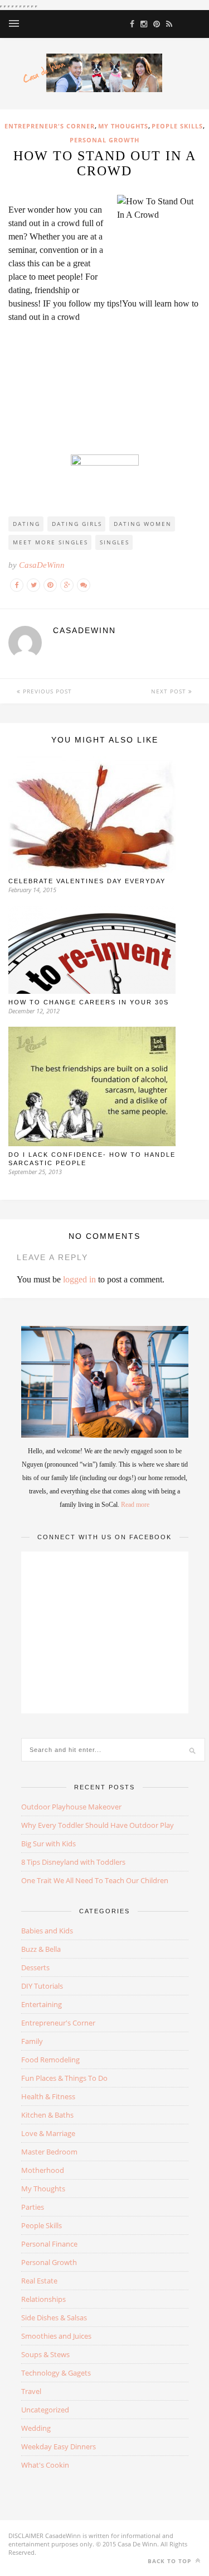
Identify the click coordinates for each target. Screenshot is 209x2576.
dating (26, 524)
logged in (79, 1279)
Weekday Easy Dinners (59, 2446)
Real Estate (39, 2281)
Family (32, 2041)
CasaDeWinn (42, 565)
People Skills (177, 126)
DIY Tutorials (42, 1986)
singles (115, 542)
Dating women (143, 524)
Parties (33, 2207)
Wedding (36, 2428)
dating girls (77, 524)
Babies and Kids (47, 1931)
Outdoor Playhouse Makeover (71, 1807)
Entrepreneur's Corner (50, 126)
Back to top (171, 2561)
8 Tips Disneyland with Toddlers (73, 1862)
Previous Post (46, 691)
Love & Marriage (48, 2133)
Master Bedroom (49, 2152)
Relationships (43, 2299)
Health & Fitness (48, 2096)
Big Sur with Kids (48, 1844)
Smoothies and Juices (56, 2336)
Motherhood (43, 2170)
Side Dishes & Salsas (54, 2318)
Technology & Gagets (56, 2373)
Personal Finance (49, 2244)
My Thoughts (123, 126)
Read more (135, 1505)
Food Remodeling (50, 2060)
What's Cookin (45, 2465)
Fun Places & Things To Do (64, 2078)
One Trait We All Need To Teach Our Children (95, 1880)
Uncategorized (45, 2410)
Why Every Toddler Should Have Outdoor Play (98, 1825)
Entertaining (42, 2004)
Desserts (35, 1967)
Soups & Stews (45, 2354)
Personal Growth (104, 140)
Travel (31, 2391)
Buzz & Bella (41, 1949)
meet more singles (50, 542)
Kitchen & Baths (47, 2115)
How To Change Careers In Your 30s (89, 1002)
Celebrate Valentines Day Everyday (87, 881)
